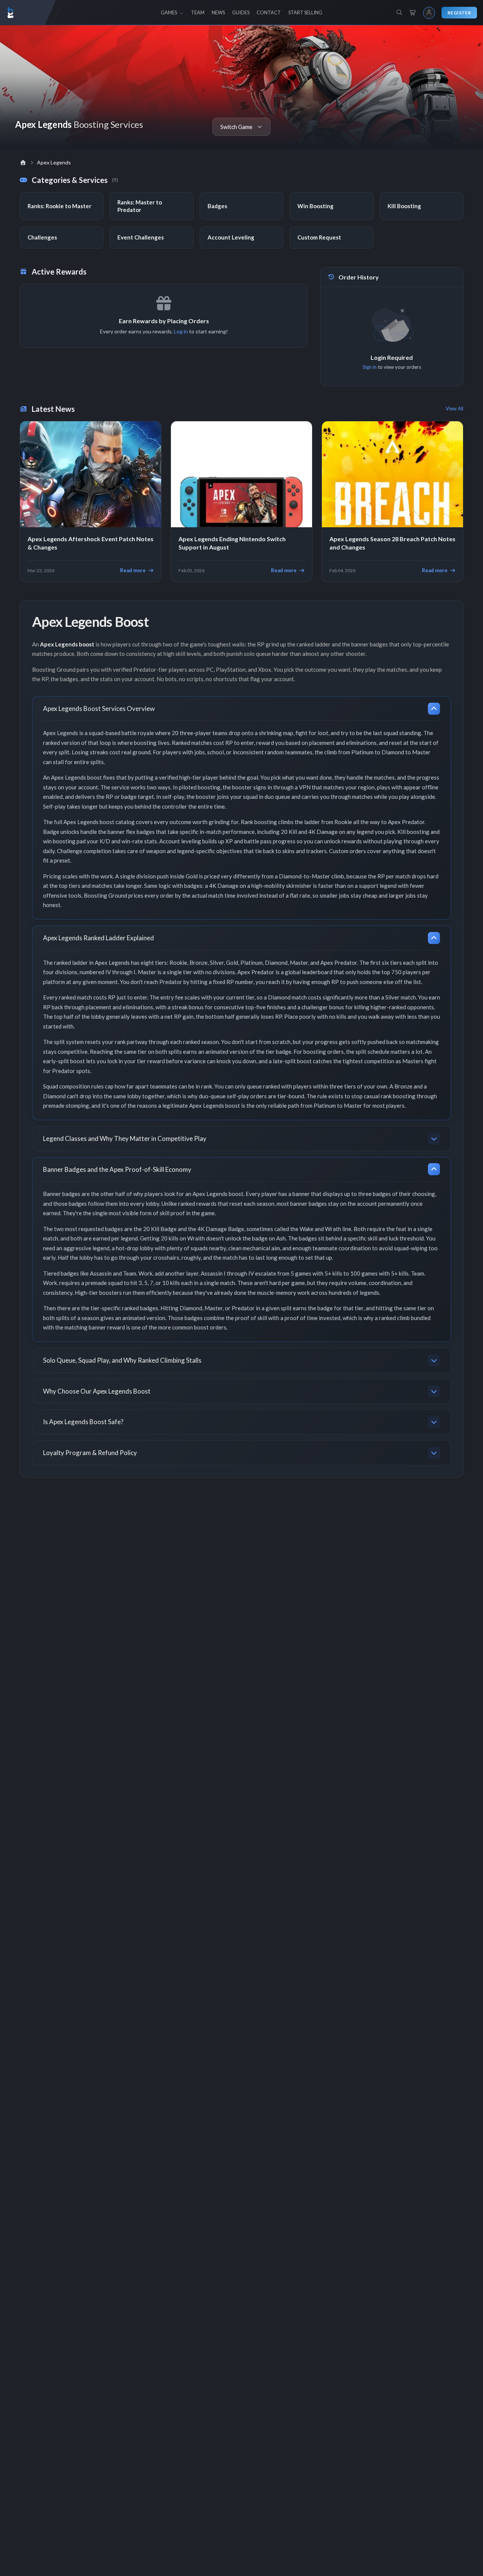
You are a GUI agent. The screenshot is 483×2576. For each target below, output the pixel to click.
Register (459, 13)
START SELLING (305, 12)
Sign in (370, 367)
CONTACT (269, 12)
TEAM (198, 12)
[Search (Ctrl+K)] (399, 12)
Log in (181, 331)
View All (455, 408)
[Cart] (413, 13)
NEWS (218, 12)
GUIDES (241, 12)
